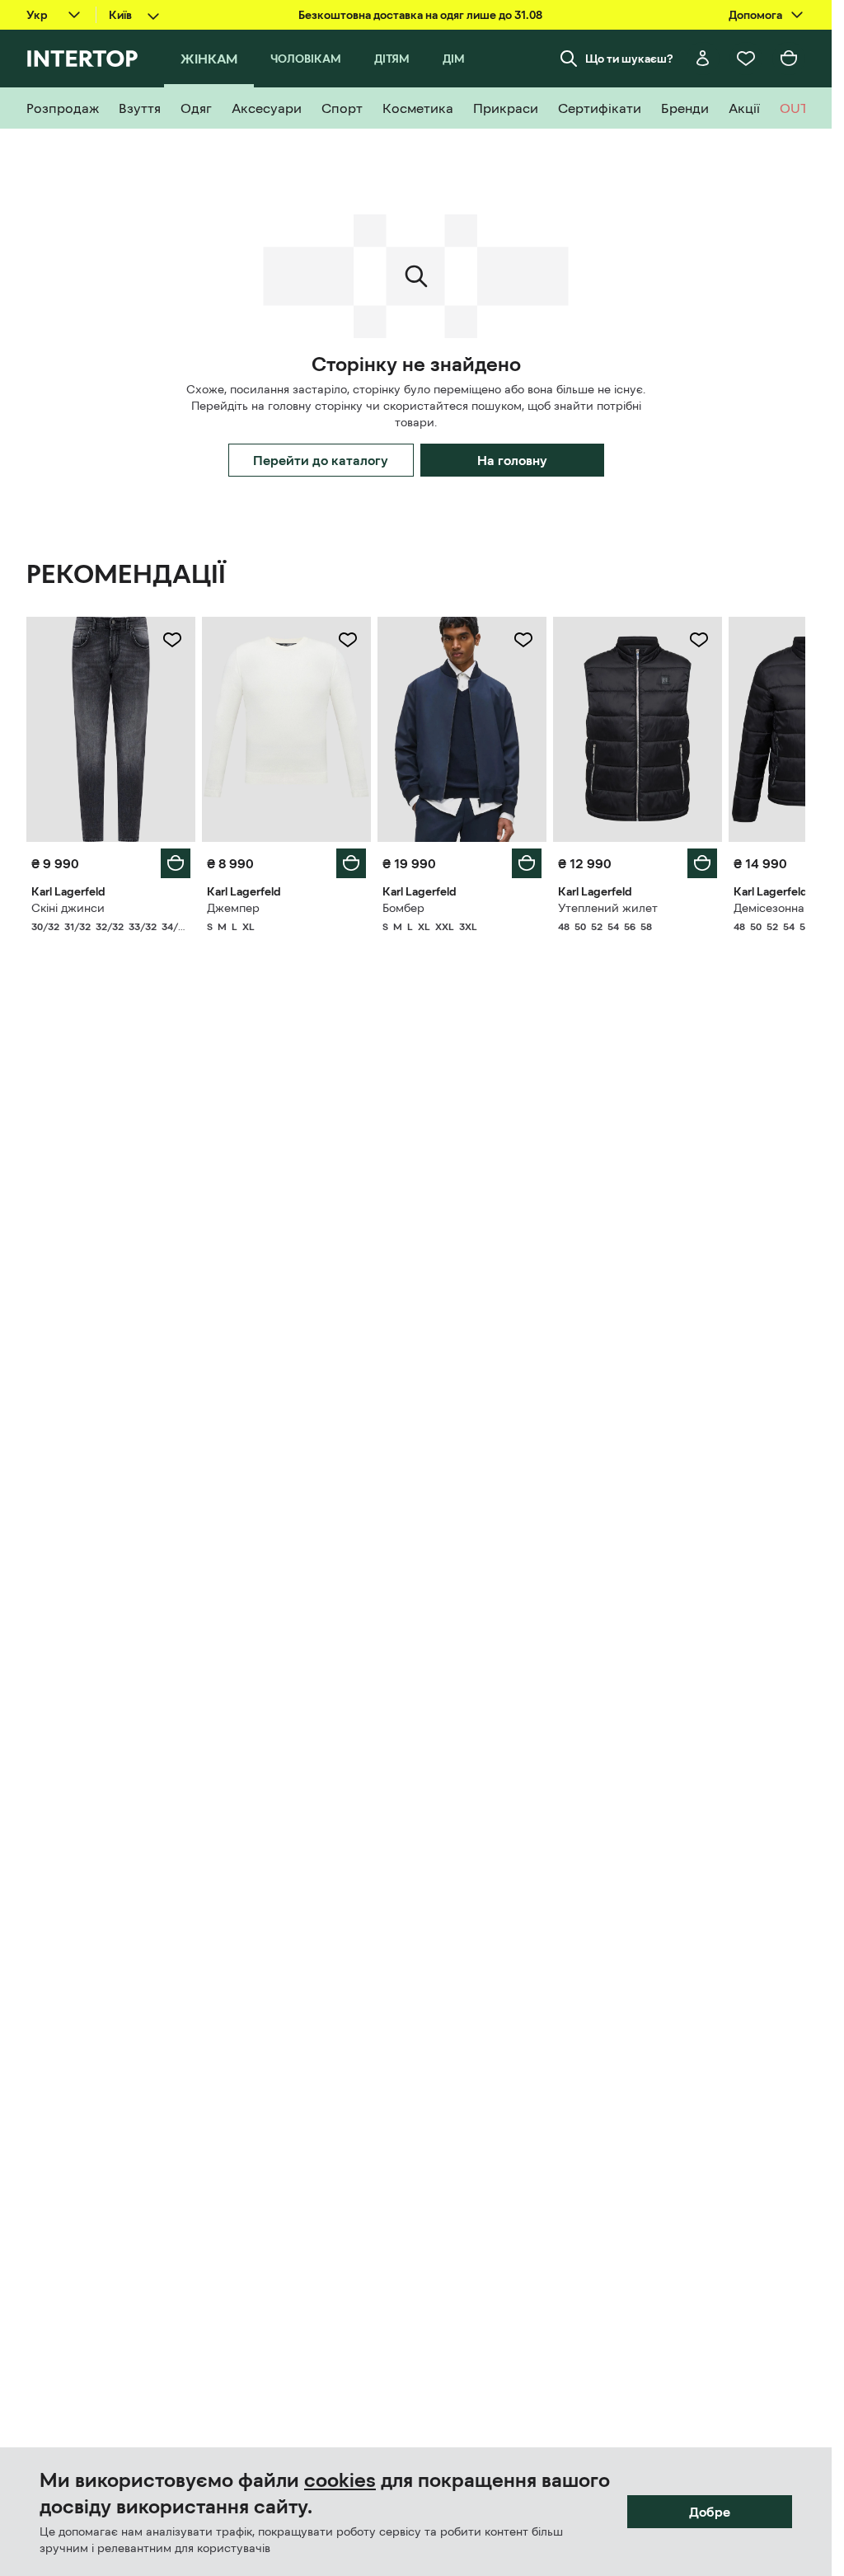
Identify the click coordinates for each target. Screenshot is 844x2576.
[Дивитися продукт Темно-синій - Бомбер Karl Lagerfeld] (462, 729)
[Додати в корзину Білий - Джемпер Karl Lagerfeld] (351, 863)
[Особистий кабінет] (703, 59)
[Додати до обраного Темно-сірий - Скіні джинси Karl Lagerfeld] (172, 640)
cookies (340, 2480)
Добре (710, 2512)
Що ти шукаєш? (629, 59)
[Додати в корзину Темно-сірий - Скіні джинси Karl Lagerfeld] (176, 863)
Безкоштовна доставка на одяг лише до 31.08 (420, 15)
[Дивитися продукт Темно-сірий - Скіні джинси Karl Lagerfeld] (111, 729)
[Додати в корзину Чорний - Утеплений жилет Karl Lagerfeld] (702, 863)
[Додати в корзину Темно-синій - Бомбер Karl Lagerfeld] (527, 863)
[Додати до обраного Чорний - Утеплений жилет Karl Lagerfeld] (699, 640)
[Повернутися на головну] (82, 59)
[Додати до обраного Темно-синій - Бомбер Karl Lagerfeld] (523, 640)
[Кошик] (789, 59)
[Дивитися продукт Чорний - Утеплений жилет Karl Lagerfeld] (638, 729)
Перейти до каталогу (321, 460)
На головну (512, 460)
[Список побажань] (746, 59)
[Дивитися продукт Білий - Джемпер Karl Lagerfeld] (286, 729)
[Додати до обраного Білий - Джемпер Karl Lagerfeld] (348, 640)
